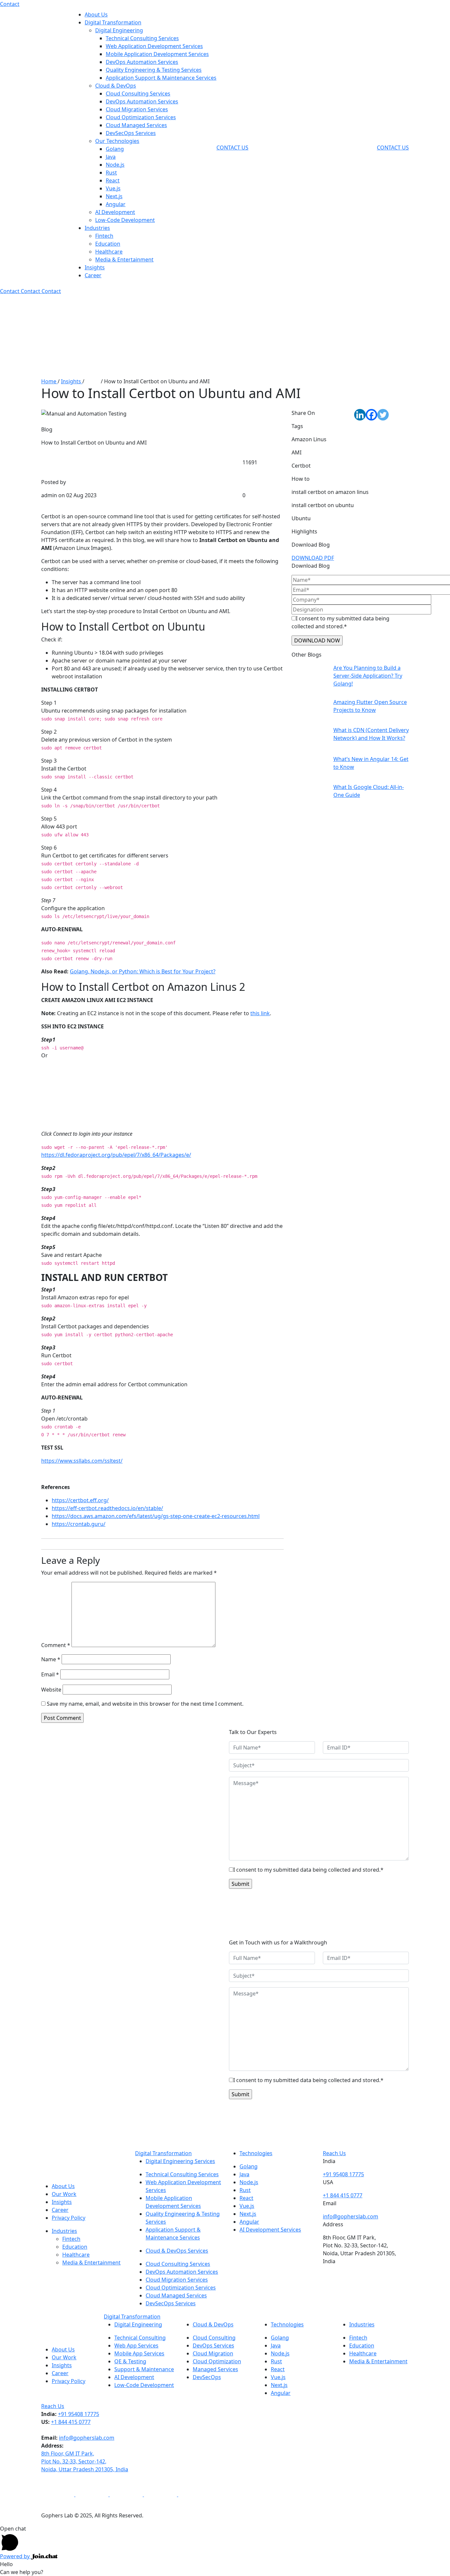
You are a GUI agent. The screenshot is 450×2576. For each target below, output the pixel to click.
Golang (115, 149)
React (113, 180)
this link (260, 1013)
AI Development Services (270, 2230)
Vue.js (113, 188)
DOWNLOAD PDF (313, 558)
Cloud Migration (213, 2353)
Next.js (114, 196)
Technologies (256, 2153)
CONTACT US (232, 148)
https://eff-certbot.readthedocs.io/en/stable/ (107, 1508)
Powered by (15, 2556)
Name (51, 1659)
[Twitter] (383, 415)
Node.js (115, 165)
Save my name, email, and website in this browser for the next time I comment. (145, 1704)
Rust (111, 173)
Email (50, 1674)
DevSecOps (207, 2377)
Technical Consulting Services (142, 38)
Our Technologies (117, 141)
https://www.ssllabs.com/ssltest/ (82, 1461)
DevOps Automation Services (142, 62)
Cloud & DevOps (116, 86)
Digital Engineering (119, 30)
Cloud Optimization (217, 2361)
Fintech (104, 236)
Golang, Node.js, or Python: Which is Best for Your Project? (143, 971)
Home (49, 381)
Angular (116, 204)
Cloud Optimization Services (141, 117)
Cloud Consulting (214, 2338)
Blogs (93, 381)
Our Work (64, 2194)
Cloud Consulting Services (138, 94)
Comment (56, 1645)
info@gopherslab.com (351, 2216)
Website (51, 1690)
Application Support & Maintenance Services (161, 78)
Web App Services (136, 2346)
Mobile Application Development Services (157, 54)
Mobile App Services (139, 2353)
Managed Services (215, 2369)
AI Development (115, 212)
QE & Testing (130, 2361)
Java (111, 157)
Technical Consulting (140, 2338)
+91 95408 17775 (343, 2174)
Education (108, 244)
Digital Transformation (113, 22)
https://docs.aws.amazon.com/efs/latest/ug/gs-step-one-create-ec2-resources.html (156, 1516)
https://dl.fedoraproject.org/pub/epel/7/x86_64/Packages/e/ (116, 1155)
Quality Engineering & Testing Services (154, 70)
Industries (97, 228)
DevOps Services (213, 2346)
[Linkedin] (360, 415)
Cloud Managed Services (136, 125)
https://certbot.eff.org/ (80, 1500)
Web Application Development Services (154, 46)
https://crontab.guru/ (79, 1524)
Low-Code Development (125, 220)
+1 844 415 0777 (343, 2195)
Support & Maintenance (144, 2369)
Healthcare (109, 252)
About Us (96, 14)
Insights (95, 267)
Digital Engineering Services (180, 2161)
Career (93, 275)
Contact (10, 4)
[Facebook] (371, 415)
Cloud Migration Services (137, 109)
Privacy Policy (69, 2218)
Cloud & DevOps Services (177, 2251)
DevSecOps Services (131, 133)
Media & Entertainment (124, 259)
